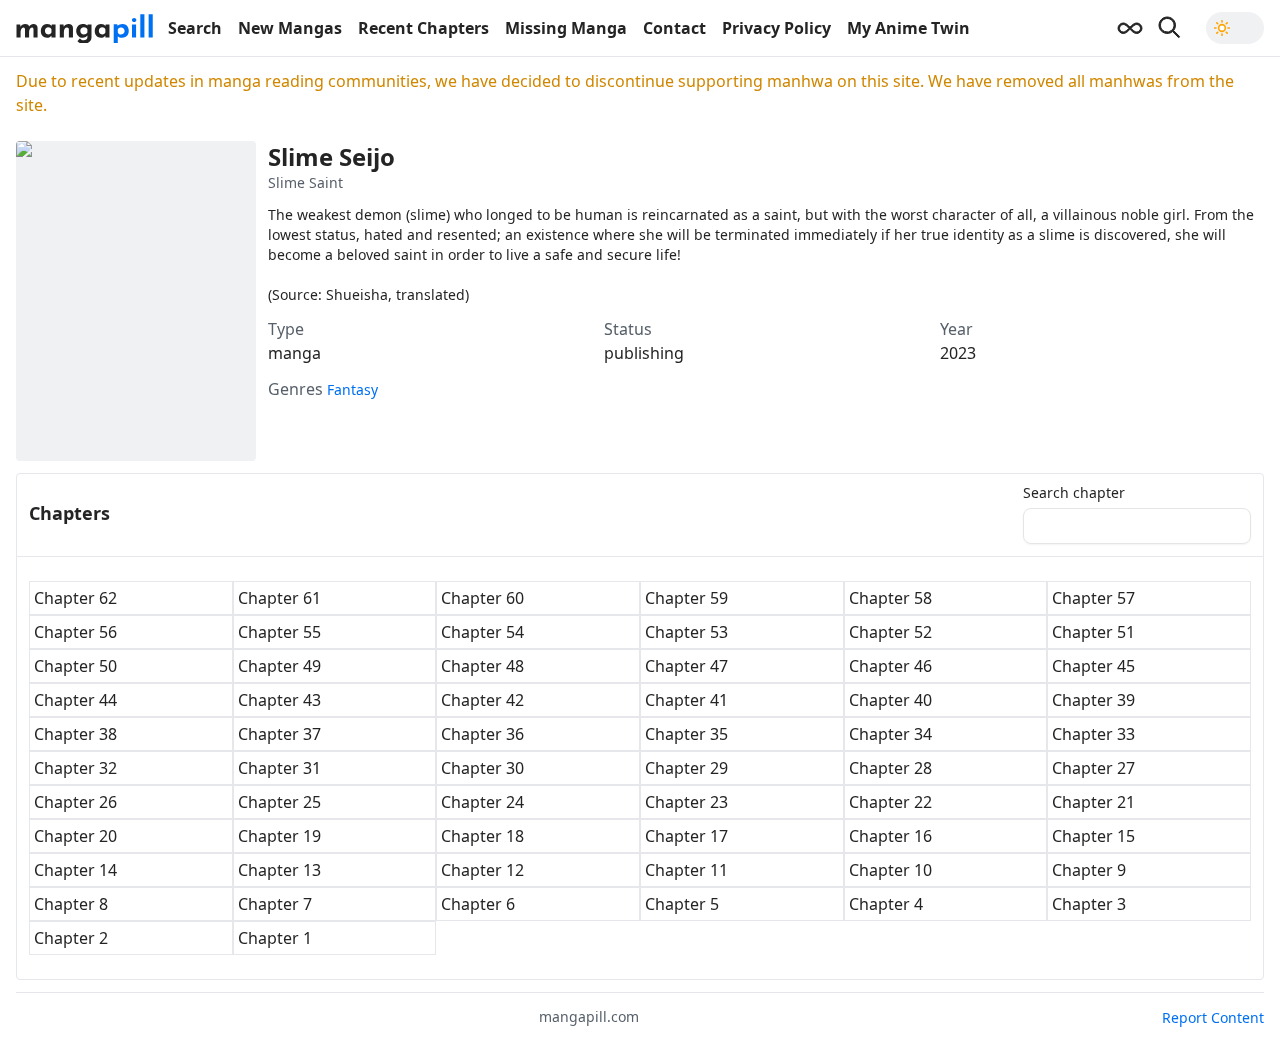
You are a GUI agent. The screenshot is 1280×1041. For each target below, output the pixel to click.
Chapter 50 (75, 666)
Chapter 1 (275, 938)
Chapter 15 (1093, 836)
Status (628, 329)
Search (195, 28)
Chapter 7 (275, 904)
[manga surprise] (1130, 28)
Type (286, 329)
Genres (295, 389)
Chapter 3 (1089, 904)
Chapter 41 (686, 700)
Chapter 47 (686, 666)
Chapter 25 (279, 802)
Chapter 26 (75, 802)
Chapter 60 (482, 598)
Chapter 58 (890, 598)
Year (956, 329)
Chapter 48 (482, 666)
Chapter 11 (686, 870)
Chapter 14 (75, 870)
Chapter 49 (279, 666)
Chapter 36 (482, 734)
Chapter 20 (75, 836)
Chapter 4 (886, 904)
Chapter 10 (890, 870)
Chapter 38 (75, 734)
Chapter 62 (75, 598)
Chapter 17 (686, 836)
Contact (674, 28)
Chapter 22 (890, 802)
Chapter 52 (890, 632)
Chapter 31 (279, 768)
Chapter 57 (1093, 598)
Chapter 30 (482, 768)
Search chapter (1074, 493)
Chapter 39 (1093, 700)
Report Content (1213, 1017)
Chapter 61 (279, 598)
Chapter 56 (75, 632)
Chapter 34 (890, 734)
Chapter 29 (686, 768)
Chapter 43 (279, 700)
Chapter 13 (279, 870)
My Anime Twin (908, 28)
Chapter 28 (890, 768)
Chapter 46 (890, 666)
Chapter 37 (279, 734)
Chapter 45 (1093, 666)
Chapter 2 (71, 938)
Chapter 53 (686, 632)
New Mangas (290, 28)
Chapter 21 (1093, 802)
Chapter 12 (482, 870)
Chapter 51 (1093, 632)
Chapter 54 (482, 632)
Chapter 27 (1093, 768)
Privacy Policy (776, 28)
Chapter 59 (686, 598)
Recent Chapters (423, 28)
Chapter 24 (482, 802)
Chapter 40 (890, 700)
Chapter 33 (1093, 734)
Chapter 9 (1089, 870)
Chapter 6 (478, 904)
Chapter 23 (686, 802)
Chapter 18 (482, 836)
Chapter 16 (890, 836)
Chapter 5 (682, 904)
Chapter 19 (279, 836)
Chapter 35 (686, 734)
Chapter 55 (279, 632)
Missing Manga (566, 28)
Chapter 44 (75, 700)
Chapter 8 (71, 904)
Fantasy (352, 389)
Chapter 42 (482, 700)
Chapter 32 (75, 768)
